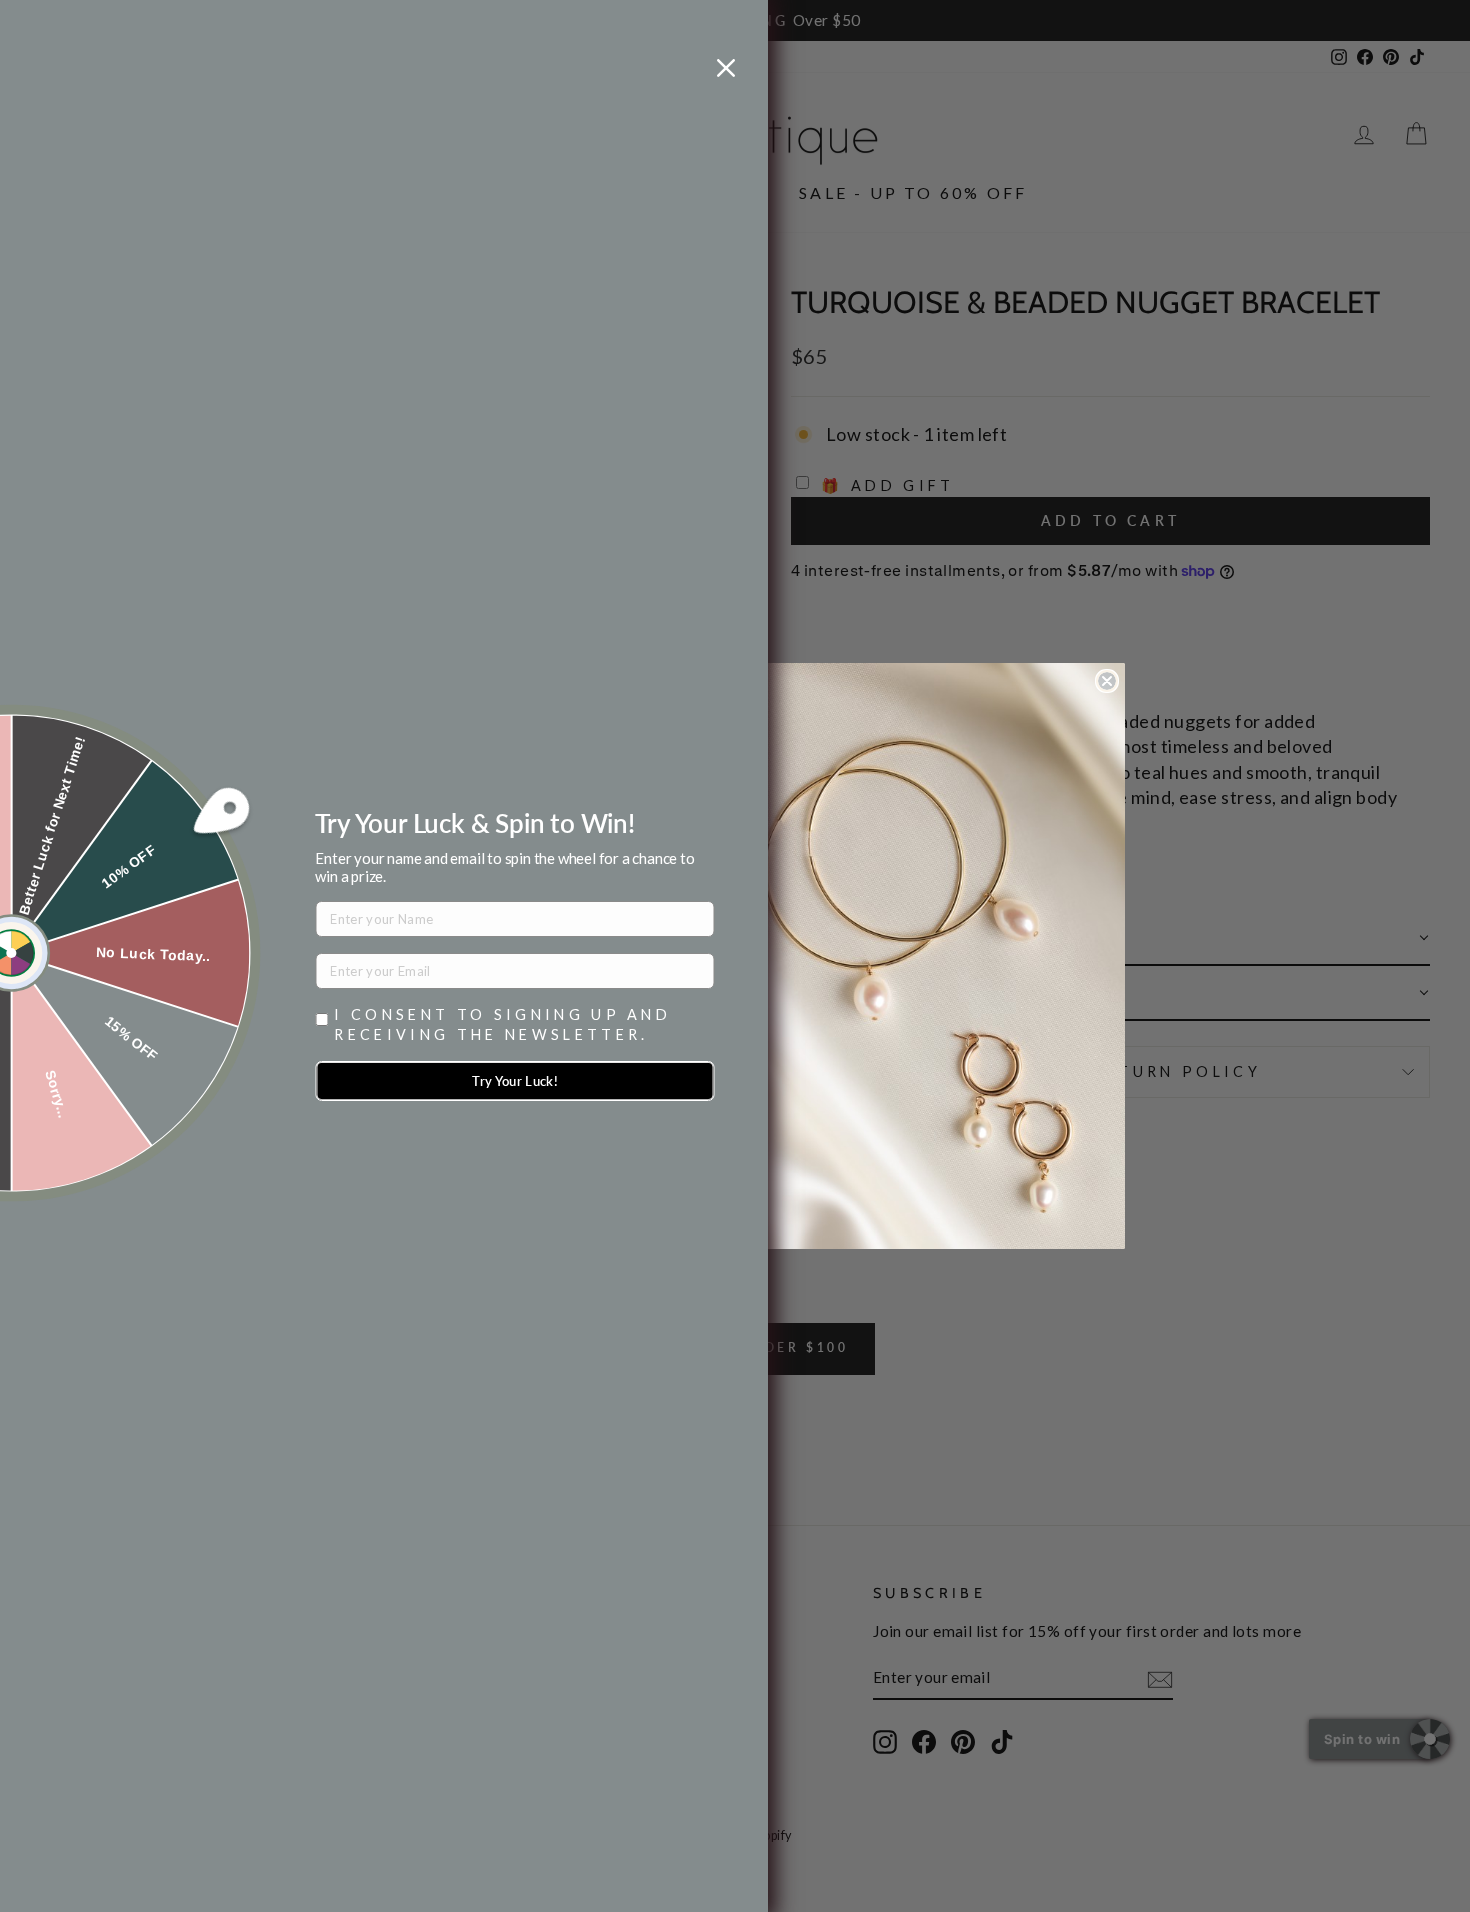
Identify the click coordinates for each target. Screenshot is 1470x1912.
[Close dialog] (1107, 681)
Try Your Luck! (515, 1081)
